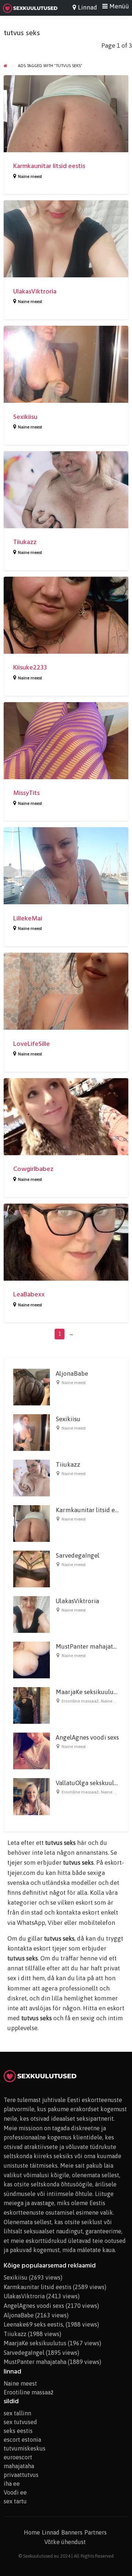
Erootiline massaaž (80, 1701)
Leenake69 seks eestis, (34, 2324)
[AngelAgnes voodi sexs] (32, 1751)
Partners (96, 2532)
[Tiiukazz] (32, 1478)
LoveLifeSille (32, 1044)
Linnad (51, 2532)
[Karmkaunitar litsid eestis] (32, 1523)
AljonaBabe (72, 1373)
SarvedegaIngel (78, 1555)
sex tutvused (20, 2422)
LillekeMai (28, 918)
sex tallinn (17, 2413)
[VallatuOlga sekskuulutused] (32, 1796)
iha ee (12, 2484)
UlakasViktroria (35, 291)
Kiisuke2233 (30, 667)
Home (32, 2532)
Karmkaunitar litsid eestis (49, 166)
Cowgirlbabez (33, 1169)
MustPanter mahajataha (89, 1646)
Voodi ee (15, 2492)
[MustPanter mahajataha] (32, 1660)
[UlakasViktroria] (32, 1614)
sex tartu (15, 2501)
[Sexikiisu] (32, 1432)
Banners (72, 2532)
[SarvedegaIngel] (32, 1569)
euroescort (18, 2457)
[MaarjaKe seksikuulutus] (32, 1705)
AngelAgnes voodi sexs (87, 1737)
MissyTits (26, 793)
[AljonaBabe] (32, 1387)
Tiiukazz (25, 542)
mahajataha (19, 2466)
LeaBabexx (29, 1294)
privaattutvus (21, 2475)
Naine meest (30, 176)
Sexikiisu (25, 417)
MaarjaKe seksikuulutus (89, 1692)
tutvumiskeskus (25, 2448)
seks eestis (18, 2431)
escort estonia (22, 2440)
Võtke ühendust (65, 2542)
